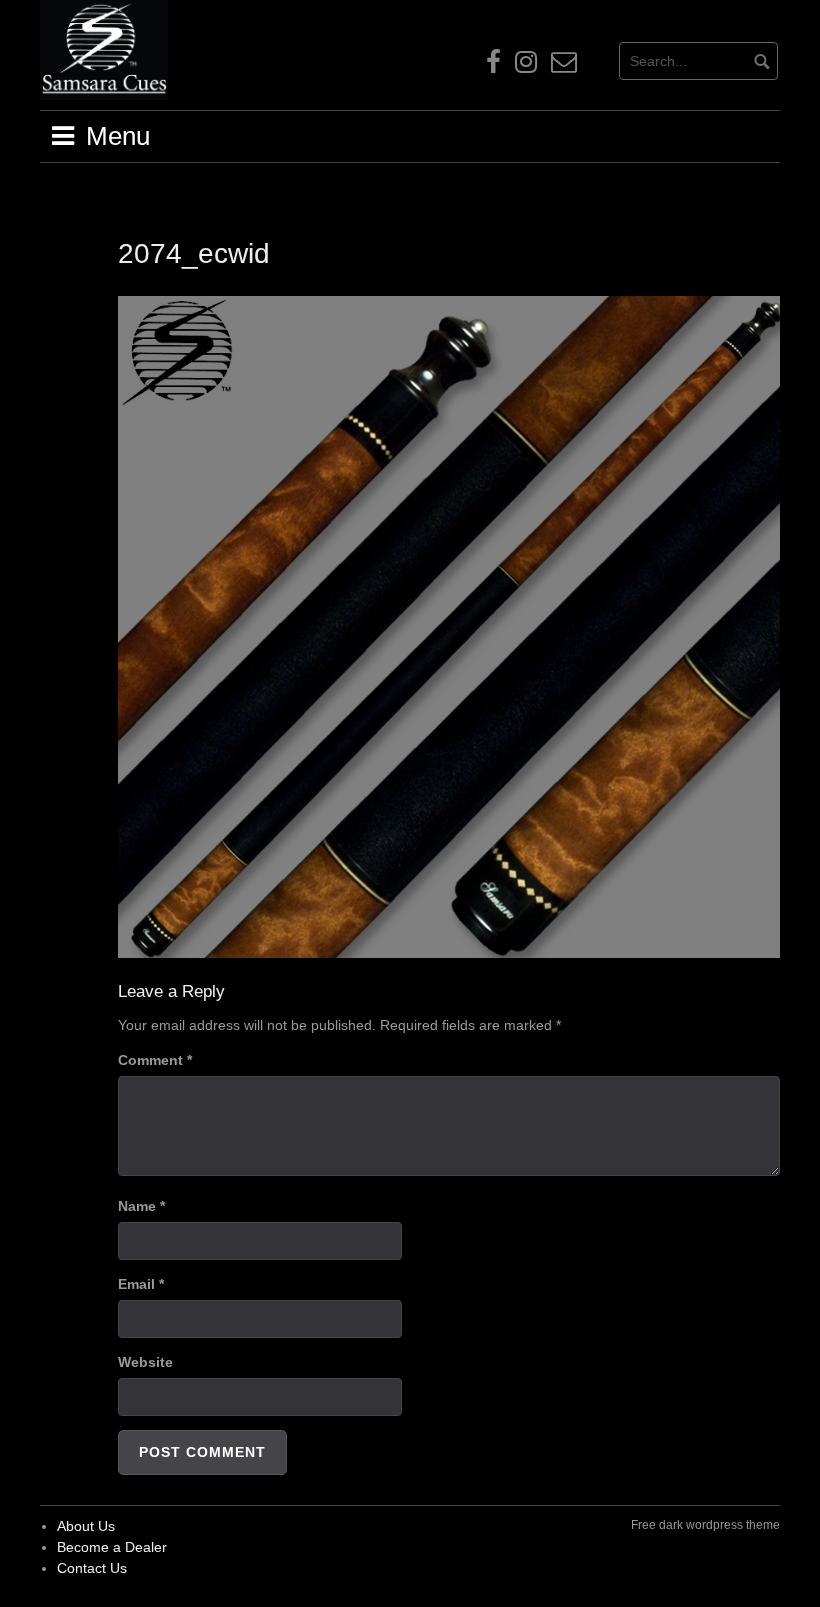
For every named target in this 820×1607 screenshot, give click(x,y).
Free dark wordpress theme (705, 1525)
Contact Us (92, 1568)
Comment (155, 1060)
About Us (86, 1526)
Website (145, 1362)
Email (141, 1284)
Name (141, 1206)
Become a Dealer (112, 1547)
